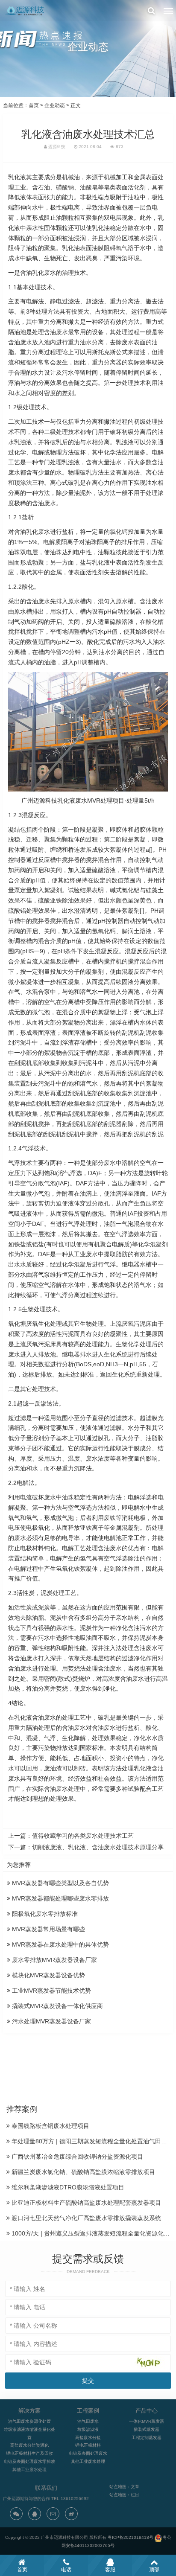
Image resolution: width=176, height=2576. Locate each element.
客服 (110, 2570)
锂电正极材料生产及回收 (29, 2453)
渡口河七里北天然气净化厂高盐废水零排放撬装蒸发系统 (85, 2218)
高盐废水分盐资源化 (29, 2445)
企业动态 (55, 105)
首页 (34, 105)
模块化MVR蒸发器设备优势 (48, 1975)
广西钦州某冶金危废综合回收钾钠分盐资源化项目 (76, 2157)
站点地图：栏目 (124, 2495)
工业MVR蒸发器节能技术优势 (51, 1991)
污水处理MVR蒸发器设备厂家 (51, 2021)
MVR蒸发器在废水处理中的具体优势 (60, 1944)
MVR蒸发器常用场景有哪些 (48, 1929)
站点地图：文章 (124, 2487)
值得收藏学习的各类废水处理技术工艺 (83, 1836)
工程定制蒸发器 (147, 2438)
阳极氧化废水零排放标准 (44, 1914)
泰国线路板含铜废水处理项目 (50, 2126)
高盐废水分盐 (88, 2438)
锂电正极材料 (88, 2445)
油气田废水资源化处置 (29, 2421)
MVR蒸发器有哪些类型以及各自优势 (60, 1883)
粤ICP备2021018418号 (131, 2537)
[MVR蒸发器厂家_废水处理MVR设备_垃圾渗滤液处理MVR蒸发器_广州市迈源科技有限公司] (25, 11)
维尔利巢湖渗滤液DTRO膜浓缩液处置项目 (67, 2187)
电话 (66, 2570)
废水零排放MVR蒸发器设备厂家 (54, 1960)
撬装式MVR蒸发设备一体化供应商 (57, 2006)
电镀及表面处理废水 (88, 2453)
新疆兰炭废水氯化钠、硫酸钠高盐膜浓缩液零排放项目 (82, 2172)
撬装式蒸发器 (147, 2429)
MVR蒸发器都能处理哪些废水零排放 (60, 1898)
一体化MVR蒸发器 (147, 2421)
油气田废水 (88, 2421)
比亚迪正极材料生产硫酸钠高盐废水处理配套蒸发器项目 (85, 2203)
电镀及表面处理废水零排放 (29, 2461)
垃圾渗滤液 (88, 2429)
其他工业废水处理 (29, 2470)
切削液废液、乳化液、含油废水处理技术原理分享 (98, 1847)
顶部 (154, 2570)
